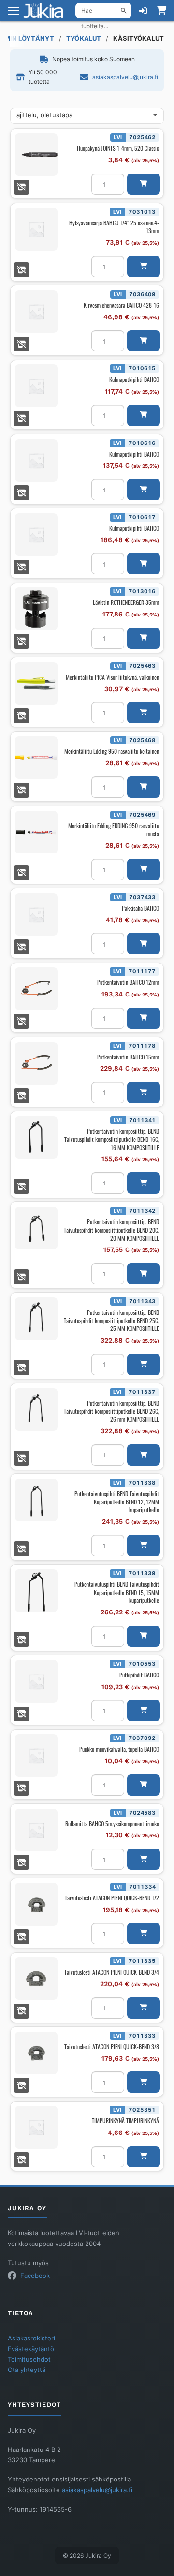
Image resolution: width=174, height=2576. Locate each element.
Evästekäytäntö (31, 2349)
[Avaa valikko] (14, 11)
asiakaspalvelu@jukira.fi (125, 77)
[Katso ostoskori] (161, 11)
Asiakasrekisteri (31, 2338)
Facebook (35, 2276)
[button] (144, 184)
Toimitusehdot (29, 2360)
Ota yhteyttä (27, 2370)
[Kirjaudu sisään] (143, 11)
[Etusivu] (46, 11)
